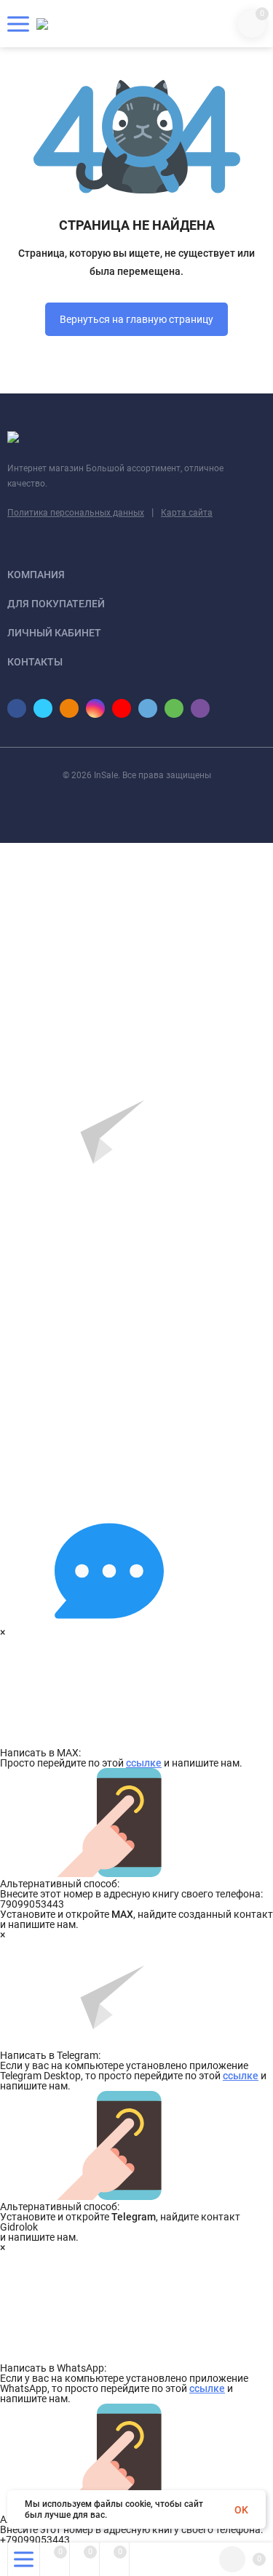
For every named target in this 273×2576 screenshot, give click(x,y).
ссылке (144, 1763)
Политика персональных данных (76, 513)
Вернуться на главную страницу (136, 319)
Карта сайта (187, 513)
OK (241, 2510)
